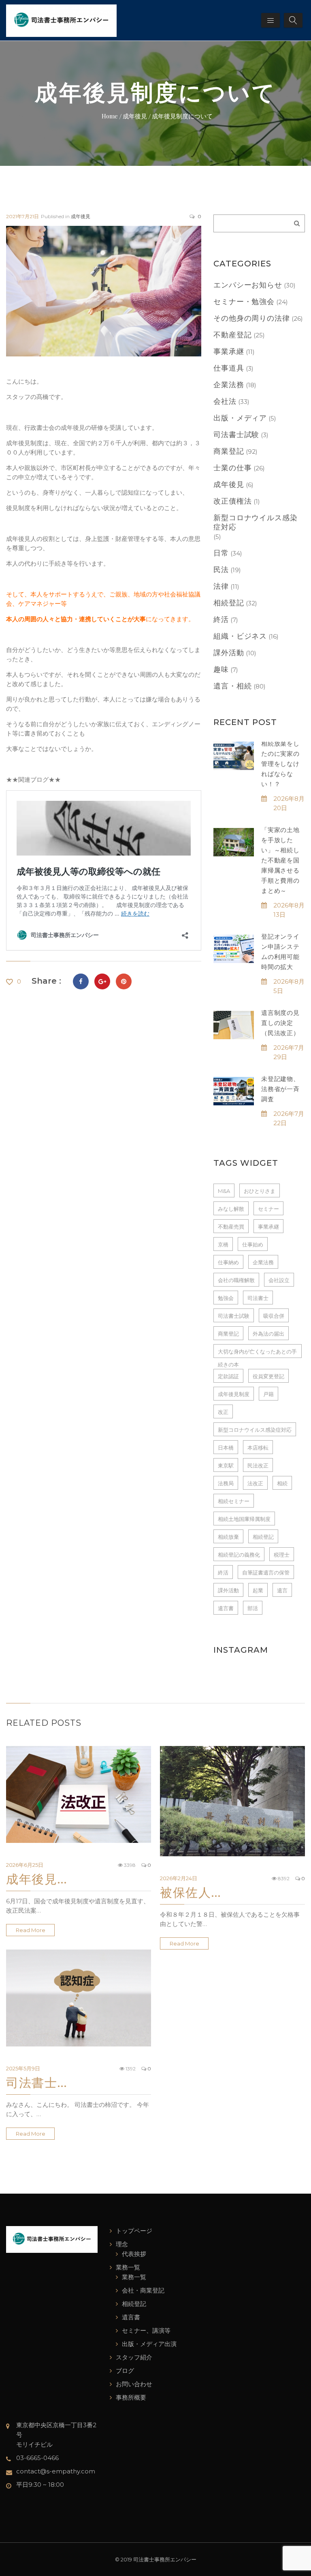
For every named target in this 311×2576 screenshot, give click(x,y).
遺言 (282, 1590)
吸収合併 (274, 1316)
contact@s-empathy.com (56, 2471)
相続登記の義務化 (239, 1555)
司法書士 (258, 1298)
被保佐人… (191, 1892)
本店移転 (258, 1448)
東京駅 (226, 1465)
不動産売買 (231, 1227)
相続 (282, 1483)
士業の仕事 (233, 468)
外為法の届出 (268, 1334)
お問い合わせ (134, 2384)
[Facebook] (81, 981)
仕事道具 (229, 368)
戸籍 (268, 1394)
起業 (258, 1590)
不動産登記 (233, 335)
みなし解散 (231, 1209)
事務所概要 (131, 2397)
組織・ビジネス (240, 636)
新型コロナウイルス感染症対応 (256, 522)
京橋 (223, 1244)
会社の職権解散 (236, 1280)
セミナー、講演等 (146, 2330)
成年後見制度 (234, 1394)
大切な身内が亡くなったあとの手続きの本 (257, 1353)
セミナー (268, 1209)
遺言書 (226, 1608)
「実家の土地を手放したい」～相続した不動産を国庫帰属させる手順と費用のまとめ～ (280, 860)
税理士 (282, 1555)
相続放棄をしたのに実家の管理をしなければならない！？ (280, 764)
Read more (31, 1930)
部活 (253, 1608)
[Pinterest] (124, 981)
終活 (221, 620)
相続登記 (229, 603)
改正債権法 (233, 501)
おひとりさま (260, 1191)
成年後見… (37, 1879)
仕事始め (253, 1244)
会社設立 (279, 1280)
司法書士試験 (236, 435)
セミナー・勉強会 (244, 302)
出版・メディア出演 (149, 2344)
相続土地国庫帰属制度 (244, 1519)
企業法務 (229, 385)
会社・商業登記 (143, 2290)
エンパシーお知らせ (248, 285)
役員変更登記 (268, 1376)
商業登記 (229, 451)
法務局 (226, 1483)
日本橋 (226, 1448)
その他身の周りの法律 (252, 318)
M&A (224, 1191)
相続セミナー (234, 1501)
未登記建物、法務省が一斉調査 (280, 1089)
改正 (223, 1412)
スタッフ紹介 (134, 2357)
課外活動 (229, 653)
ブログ (125, 2371)
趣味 (221, 669)
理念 (122, 2244)
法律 (221, 586)
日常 (221, 553)
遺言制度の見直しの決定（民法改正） (280, 1023)
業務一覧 (128, 2267)
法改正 (255, 1483)
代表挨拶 (134, 2254)
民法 (221, 570)
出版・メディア (240, 418)
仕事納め (228, 1262)
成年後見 (81, 216)
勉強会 (226, 1298)
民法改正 (258, 1465)
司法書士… (37, 2082)
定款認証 (228, 1376)
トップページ (134, 2231)
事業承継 (229, 352)
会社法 (225, 401)
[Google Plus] (102, 981)
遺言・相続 (233, 686)
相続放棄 (228, 1537)
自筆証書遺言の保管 (266, 1572)
